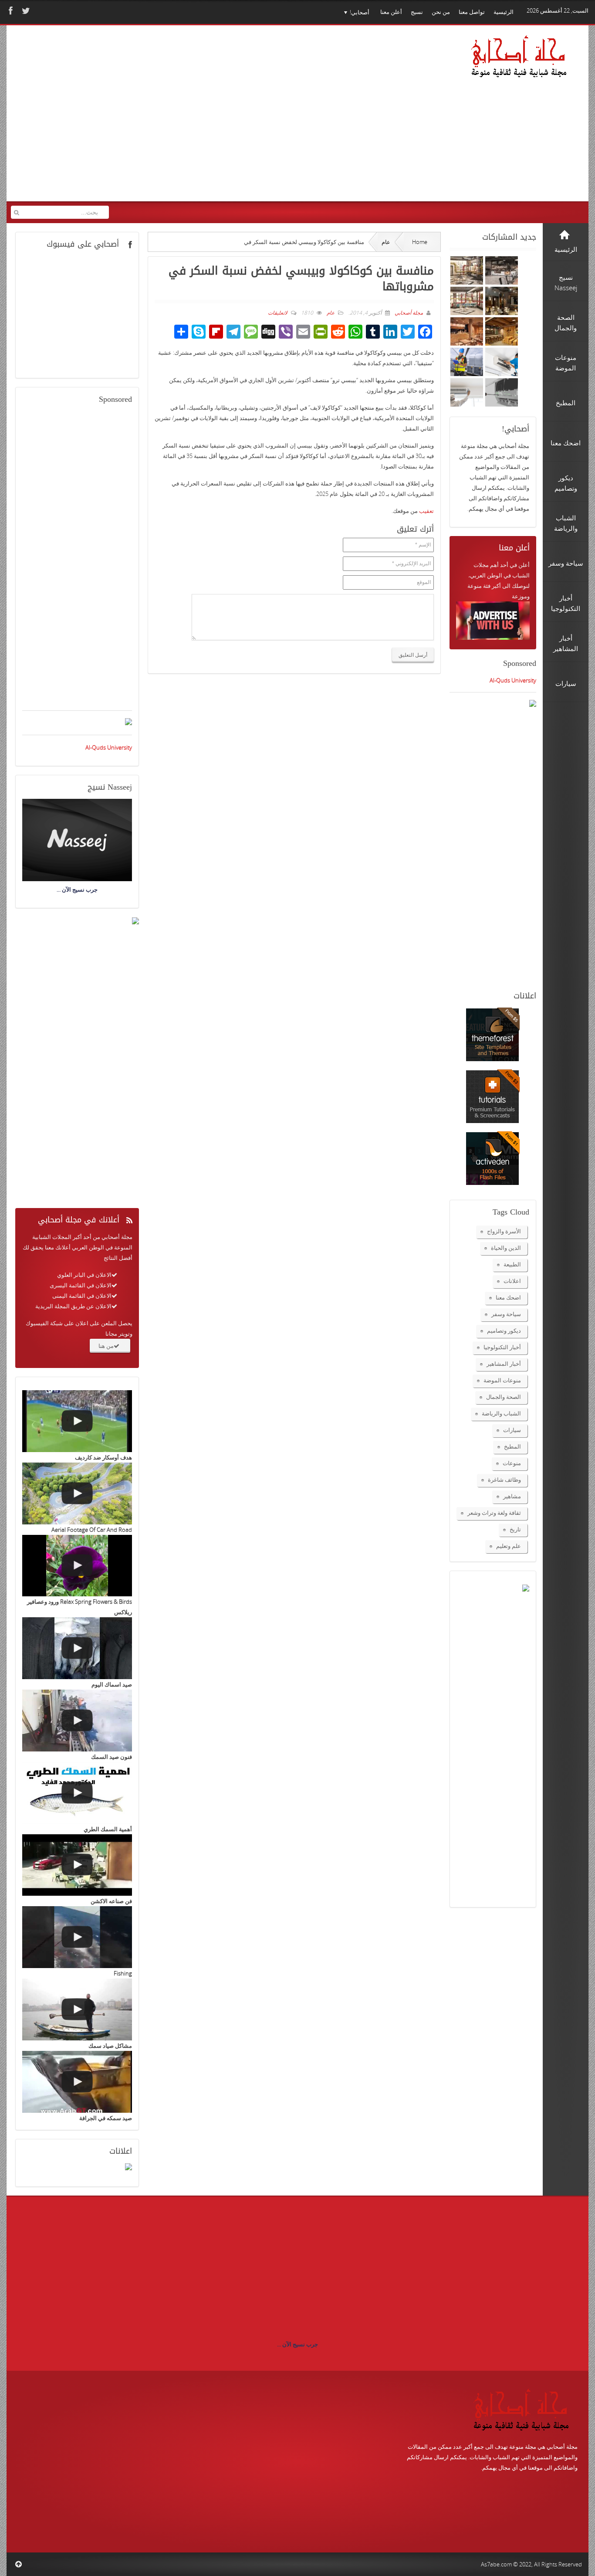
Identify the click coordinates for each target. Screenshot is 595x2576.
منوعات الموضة (502, 1380)
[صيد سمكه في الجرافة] (77, 2082)
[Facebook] (10, 11)
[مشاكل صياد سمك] (77, 2009)
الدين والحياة (506, 1248)
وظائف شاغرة (504, 1480)
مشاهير (512, 1496)
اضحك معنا (508, 1297)
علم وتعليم (509, 1546)
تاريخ (515, 1529)
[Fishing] (77, 1937)
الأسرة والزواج (504, 1231)
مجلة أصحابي (408, 313)
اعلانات (512, 1281)
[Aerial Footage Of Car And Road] (77, 1493)
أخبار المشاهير (504, 1364)
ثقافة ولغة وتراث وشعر (494, 1513)
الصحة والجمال (504, 1397)
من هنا (106, 1346)
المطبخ (512, 1446)
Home (420, 242)
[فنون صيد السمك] (77, 1721)
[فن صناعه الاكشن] (77, 1865)
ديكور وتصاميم (504, 1330)
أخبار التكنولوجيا (502, 1347)
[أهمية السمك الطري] (77, 1793)
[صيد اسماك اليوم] (77, 1648)
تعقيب (426, 511)
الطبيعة (512, 1264)
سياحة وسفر (506, 1314)
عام (386, 242)
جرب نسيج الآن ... (297, 2344)
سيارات (512, 1430)
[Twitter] (25, 11)
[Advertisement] (179, 119)
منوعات (512, 1463)
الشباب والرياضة (501, 1413)
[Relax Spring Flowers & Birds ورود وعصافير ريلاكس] (77, 1566)
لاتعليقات (278, 313)
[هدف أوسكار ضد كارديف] (77, 1421)
